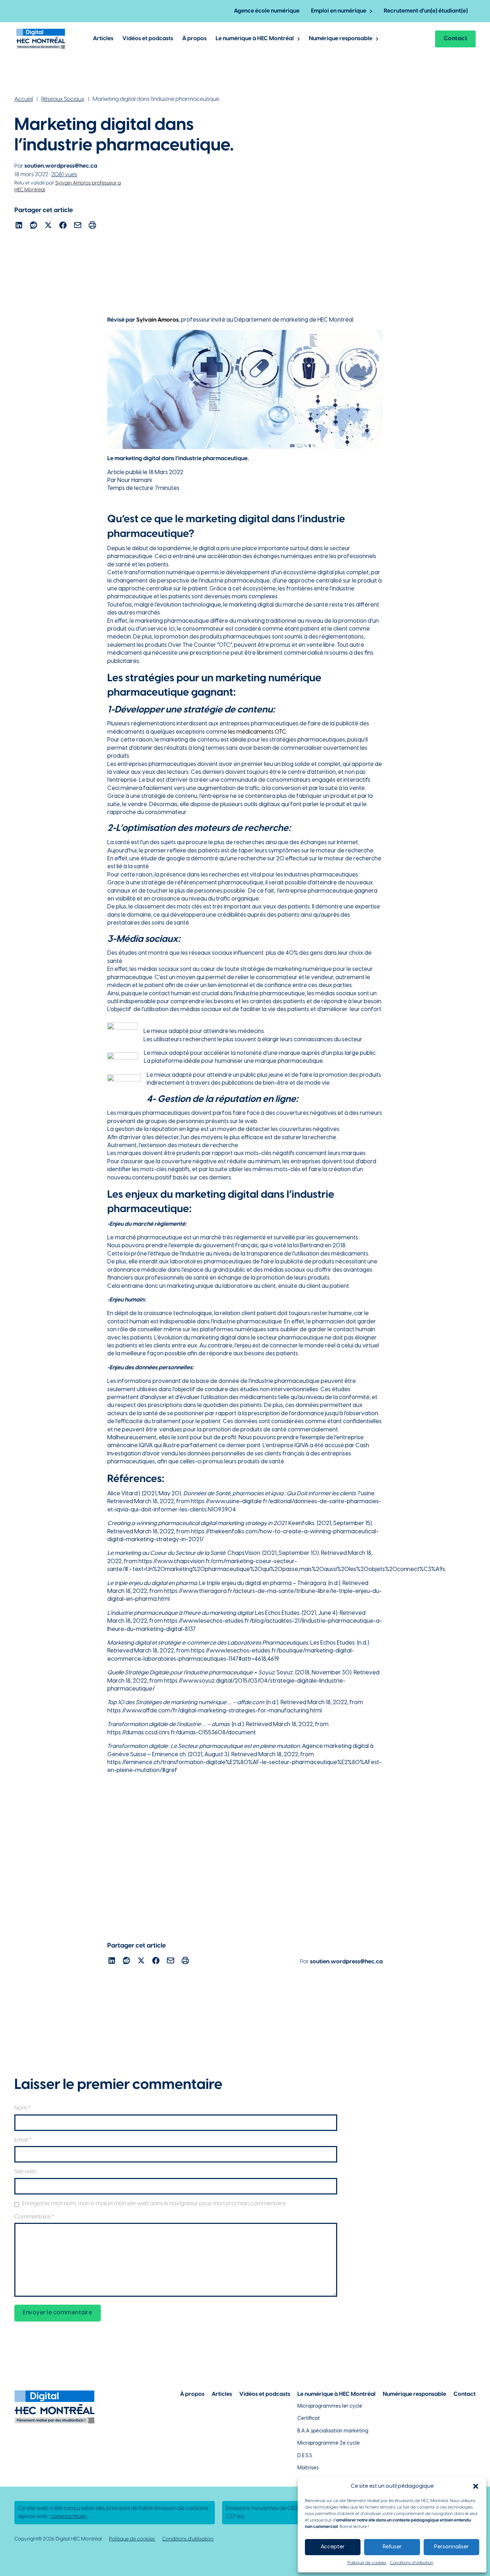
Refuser (392, 2547)
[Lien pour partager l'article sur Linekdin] (19, 226)
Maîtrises (308, 2468)
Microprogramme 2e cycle (329, 2443)
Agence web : (53, 2517)
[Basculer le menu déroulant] (371, 11)
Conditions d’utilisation (412, 2563)
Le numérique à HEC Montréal (255, 39)
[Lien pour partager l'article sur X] (48, 226)
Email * (23, 2140)
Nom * (22, 2108)
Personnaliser (451, 2547)
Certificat (309, 2419)
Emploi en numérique (339, 11)
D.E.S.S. (305, 2456)
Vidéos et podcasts (148, 39)
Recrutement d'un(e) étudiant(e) (426, 11)
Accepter (333, 2547)
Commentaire (34, 2217)
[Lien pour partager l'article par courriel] (78, 226)
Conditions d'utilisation (188, 2539)
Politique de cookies (367, 2563)
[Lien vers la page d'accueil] (41, 39)
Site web (25, 2172)
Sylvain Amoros (157, 320)
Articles (103, 39)
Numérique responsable (341, 39)
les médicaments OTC (257, 732)
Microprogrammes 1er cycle (330, 2406)
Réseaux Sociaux (63, 99)
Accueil (24, 99)
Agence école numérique (267, 11)
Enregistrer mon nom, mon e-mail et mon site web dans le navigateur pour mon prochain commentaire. (154, 2204)
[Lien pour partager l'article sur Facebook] (63, 226)
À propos (194, 39)
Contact (456, 39)
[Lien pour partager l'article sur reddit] (34, 226)
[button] (476, 2486)
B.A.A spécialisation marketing (333, 2431)
